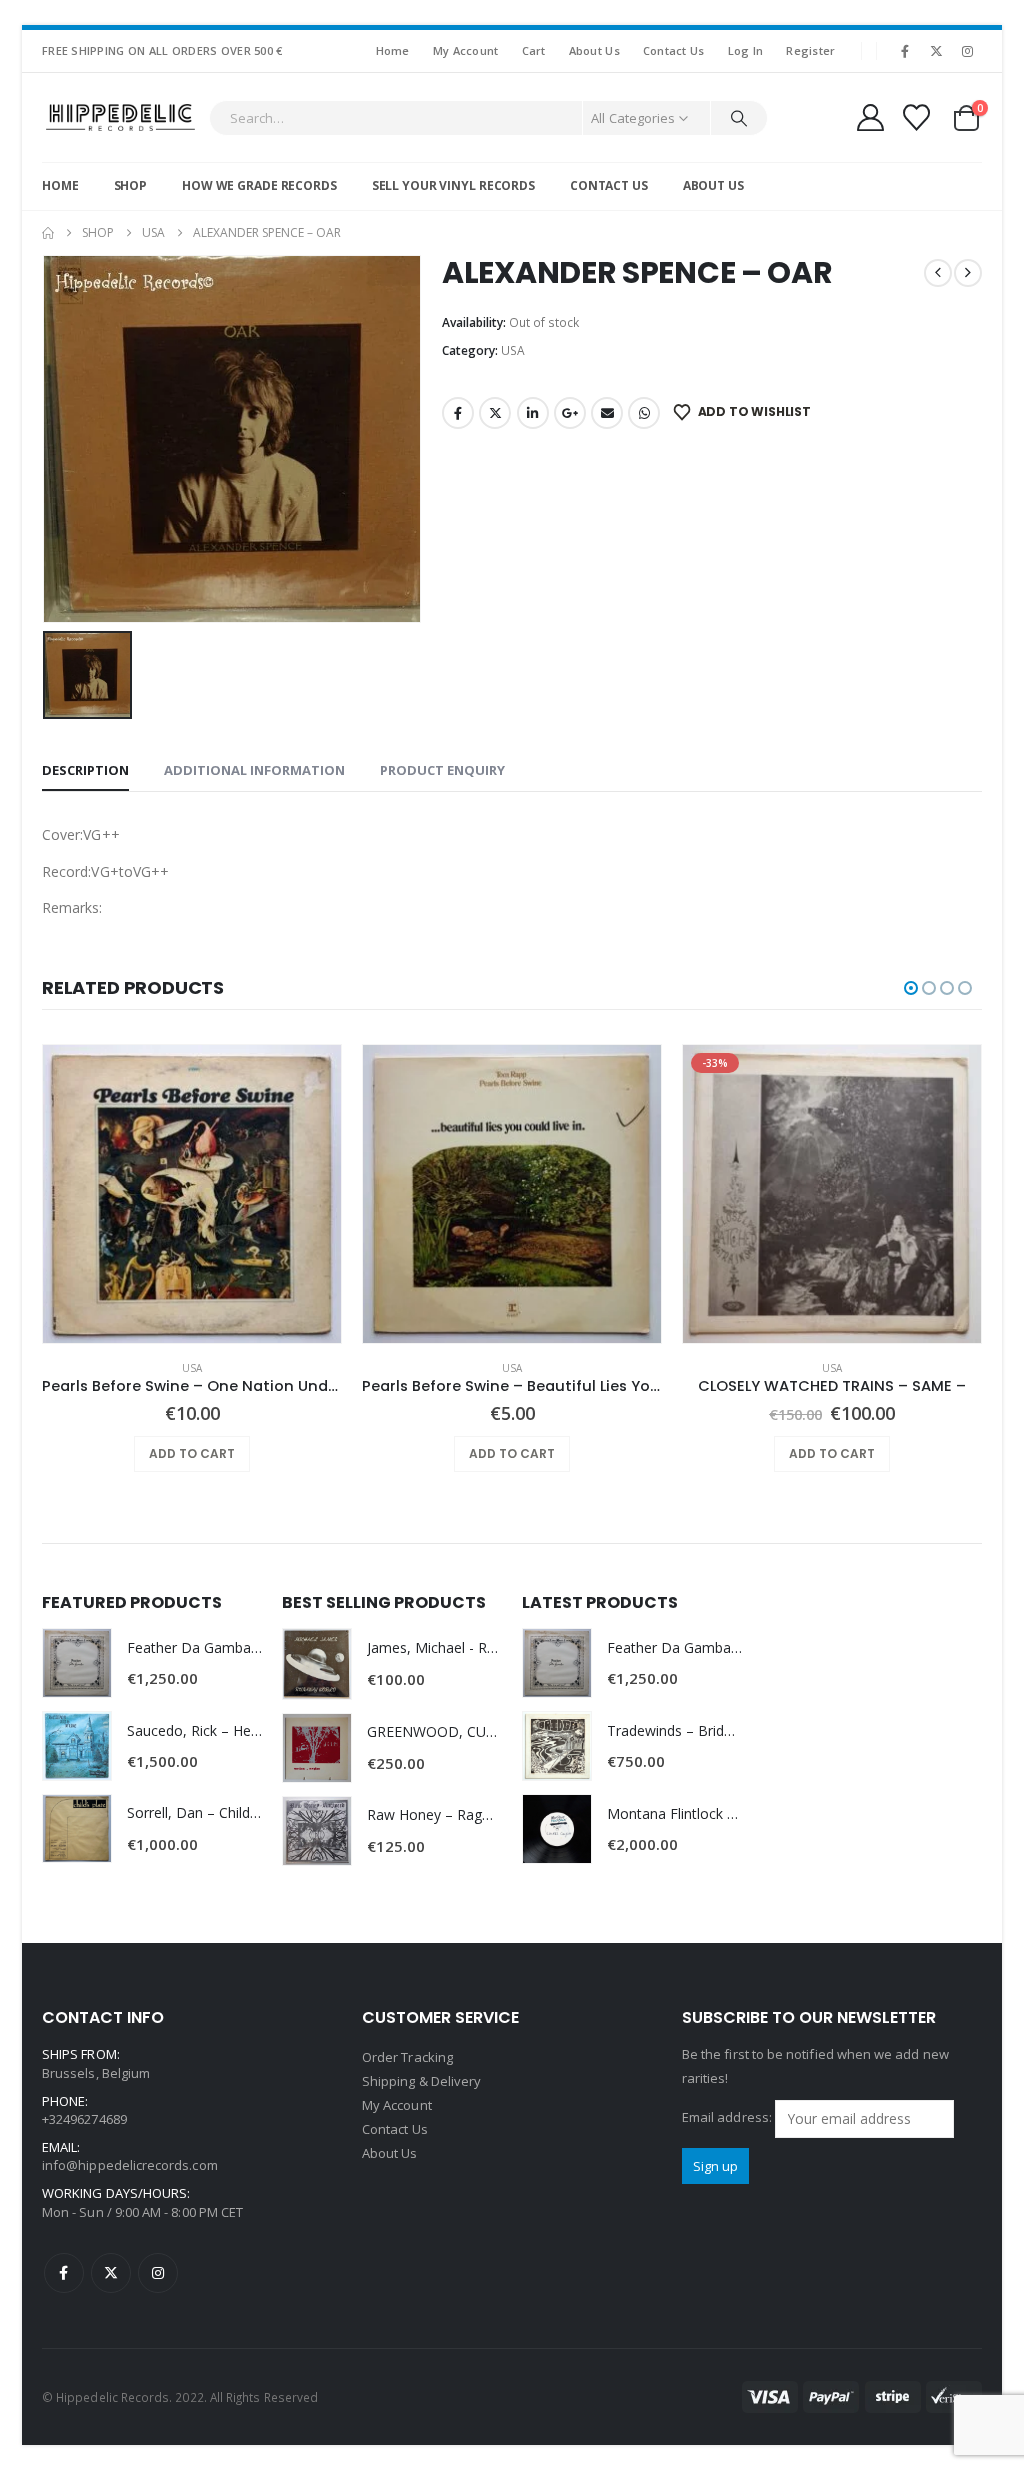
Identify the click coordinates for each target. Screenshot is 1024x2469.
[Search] (739, 118)
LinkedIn (533, 413)
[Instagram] (968, 51)
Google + (570, 413)
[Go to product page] (192, 1194)
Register (810, 50)
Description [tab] (85, 770)
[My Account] (870, 117)
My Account (466, 50)
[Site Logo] (120, 117)
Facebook (458, 413)
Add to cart (192, 1453)
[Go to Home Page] (48, 233)
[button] (911, 988)
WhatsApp (644, 413)
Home (393, 50)
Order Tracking (407, 2057)
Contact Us (674, 50)
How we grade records (259, 185)
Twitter (495, 413)
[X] (937, 51)
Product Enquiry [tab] (442, 770)
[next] (968, 273)
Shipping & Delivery (421, 2081)
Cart (534, 50)
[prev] (938, 273)
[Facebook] (905, 51)
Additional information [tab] (254, 770)
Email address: (728, 2118)
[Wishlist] (917, 117)
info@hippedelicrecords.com (130, 2165)
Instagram (158, 2273)
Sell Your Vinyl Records (453, 185)
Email (607, 413)
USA (513, 350)
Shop (131, 185)
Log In (746, 50)
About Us (594, 50)
